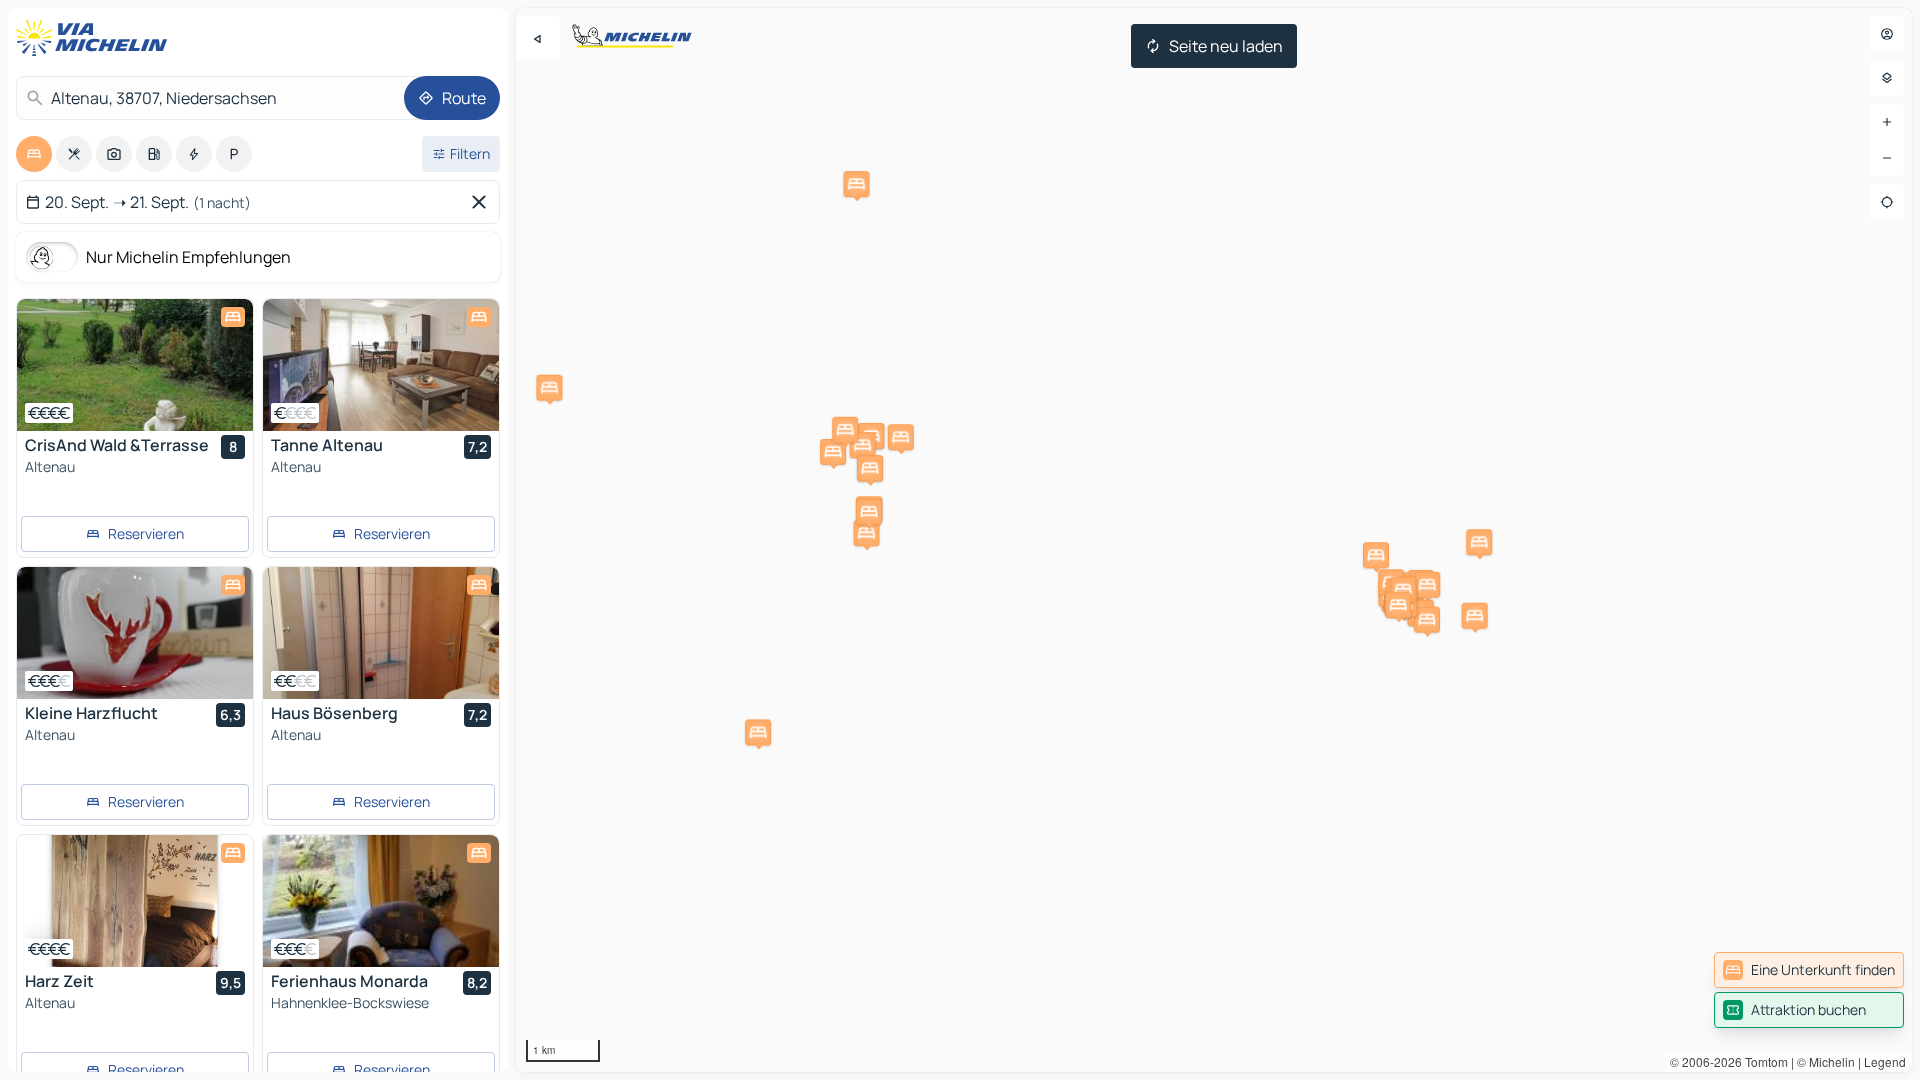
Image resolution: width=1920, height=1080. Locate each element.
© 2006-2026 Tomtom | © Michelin (1762, 1061)
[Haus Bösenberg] (381, 633)
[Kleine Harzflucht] (135, 633)
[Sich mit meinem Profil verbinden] (1887, 34)
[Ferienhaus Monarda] (381, 901)
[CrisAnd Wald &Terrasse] (135, 365)
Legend (1885, 1061)
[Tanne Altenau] (381, 365)
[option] (34, 154)
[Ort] (1887, 202)
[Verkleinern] (1887, 158)
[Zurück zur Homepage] (96, 38)
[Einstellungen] (1887, 78)
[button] (856, 184)
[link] (1809, 970)
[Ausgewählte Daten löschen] (483, 202)
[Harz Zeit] (135, 901)
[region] (1214, 540)
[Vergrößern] (1887, 122)
